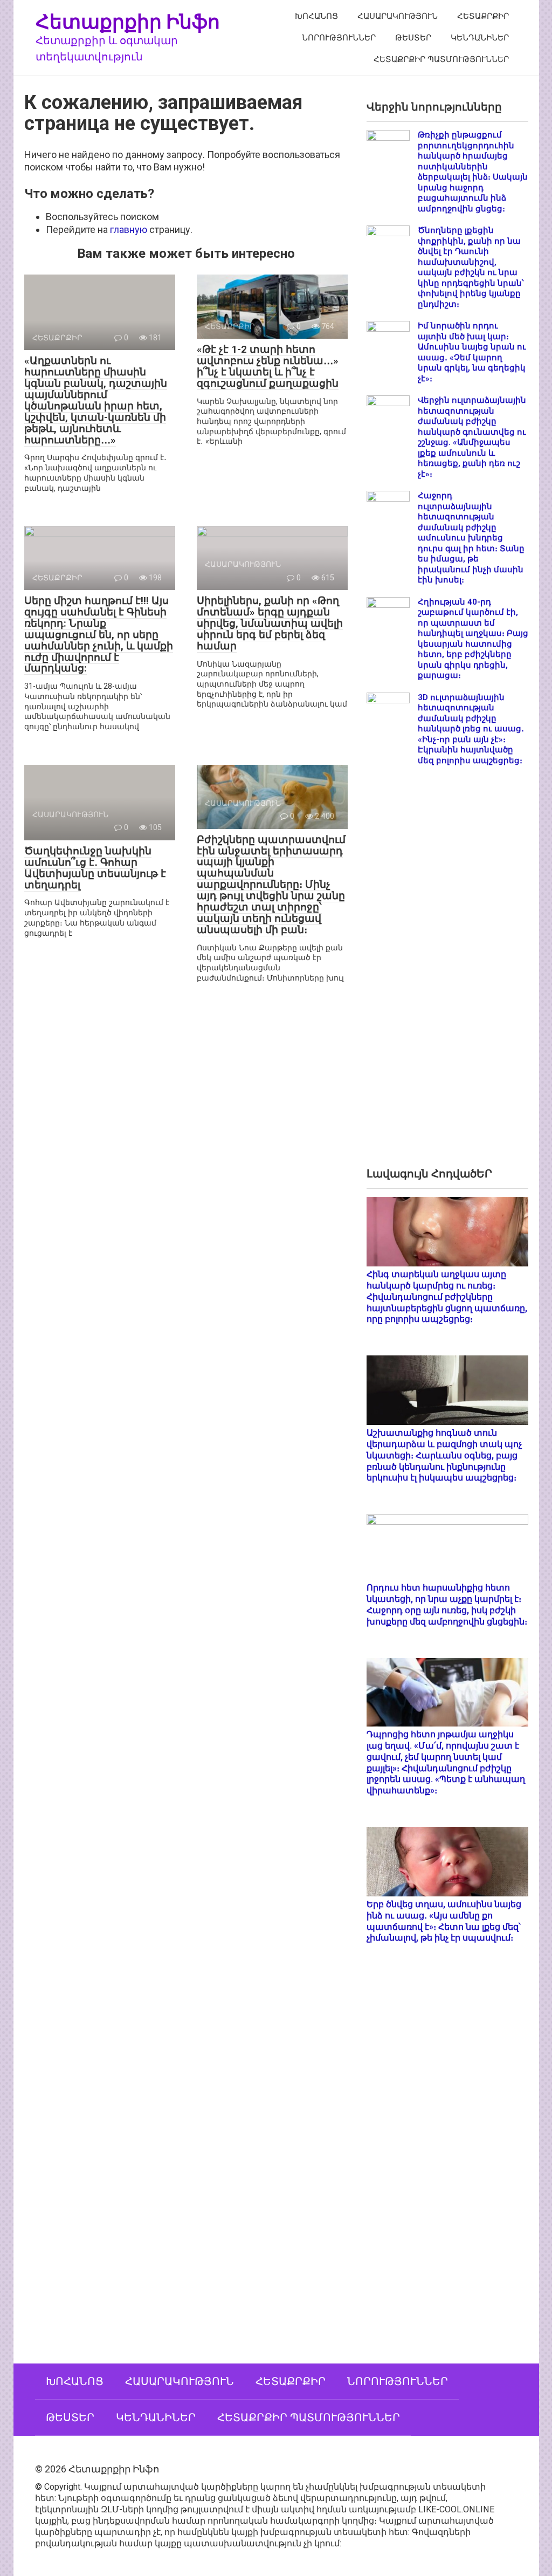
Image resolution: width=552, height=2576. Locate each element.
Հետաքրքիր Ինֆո (128, 21)
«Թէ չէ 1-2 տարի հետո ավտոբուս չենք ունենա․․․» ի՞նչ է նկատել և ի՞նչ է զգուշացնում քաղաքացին (268, 366)
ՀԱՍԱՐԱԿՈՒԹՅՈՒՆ (398, 16)
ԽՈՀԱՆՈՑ (316, 16)
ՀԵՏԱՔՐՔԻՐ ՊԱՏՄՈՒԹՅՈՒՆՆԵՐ (441, 59)
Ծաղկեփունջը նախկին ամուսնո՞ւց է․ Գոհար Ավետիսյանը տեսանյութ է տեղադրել (95, 868)
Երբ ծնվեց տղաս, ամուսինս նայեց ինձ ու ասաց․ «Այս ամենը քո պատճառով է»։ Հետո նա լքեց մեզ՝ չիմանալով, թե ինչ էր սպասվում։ (444, 1921)
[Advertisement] (447, 975)
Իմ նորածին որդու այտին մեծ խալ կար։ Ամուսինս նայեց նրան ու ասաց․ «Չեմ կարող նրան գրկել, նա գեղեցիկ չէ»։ (472, 352)
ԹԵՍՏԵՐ (413, 38)
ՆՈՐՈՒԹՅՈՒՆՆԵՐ (339, 38)
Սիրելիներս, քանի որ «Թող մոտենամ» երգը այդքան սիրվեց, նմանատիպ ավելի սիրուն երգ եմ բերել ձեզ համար (270, 623)
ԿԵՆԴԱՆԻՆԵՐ (480, 38)
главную (129, 229)
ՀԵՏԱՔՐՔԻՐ (483, 16)
